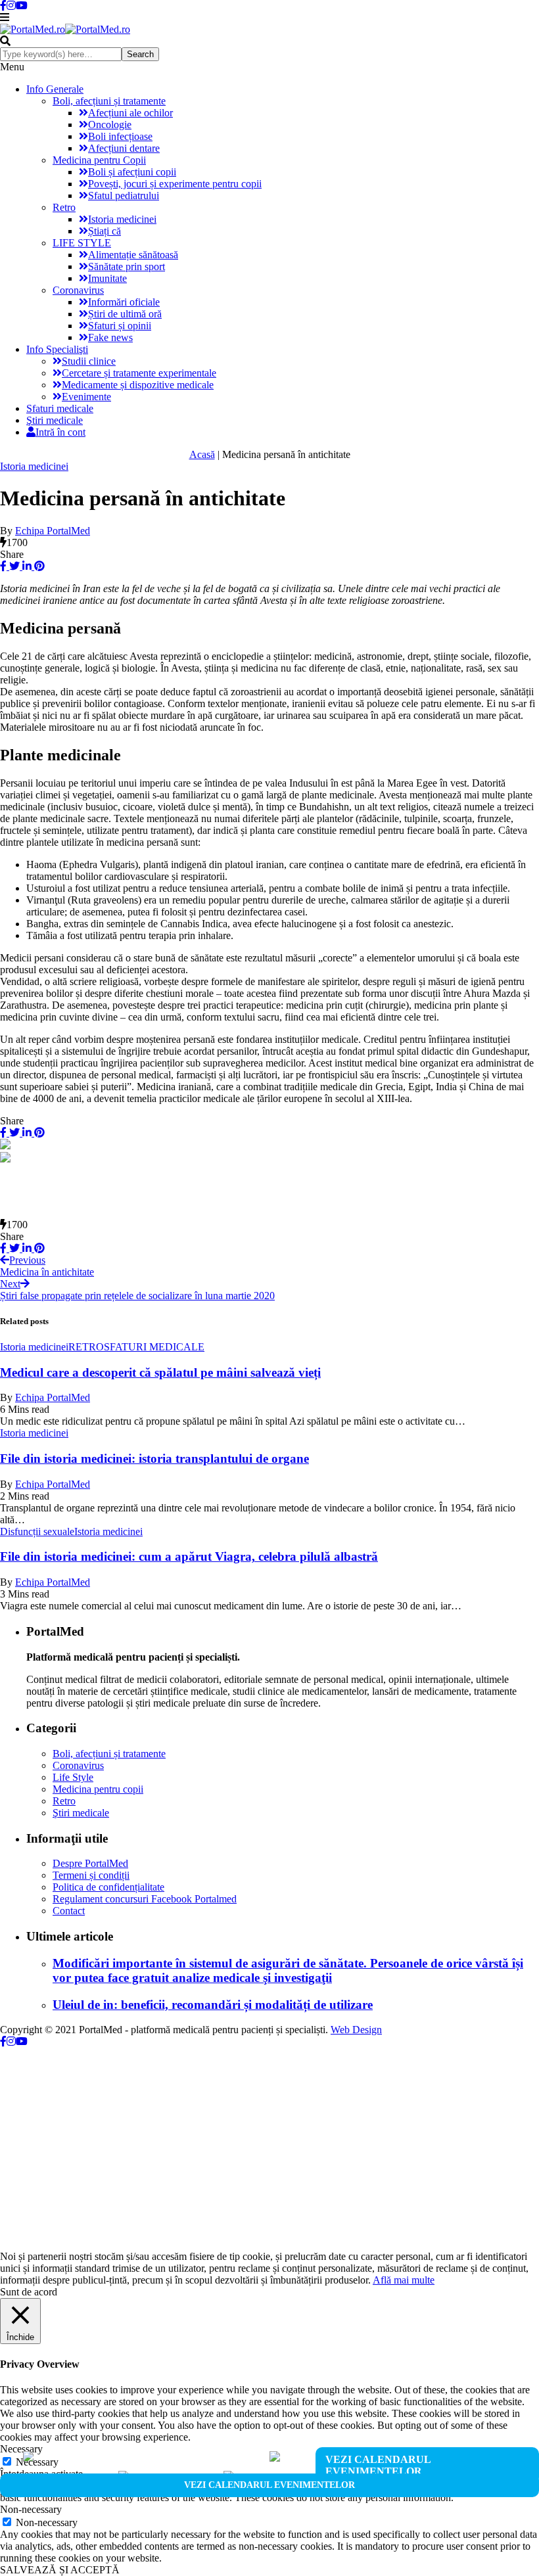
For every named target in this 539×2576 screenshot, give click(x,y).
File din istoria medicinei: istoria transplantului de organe (154, 1459)
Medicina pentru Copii (99, 160)
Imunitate (107, 278)
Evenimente (86, 397)
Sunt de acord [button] (29, 2292)
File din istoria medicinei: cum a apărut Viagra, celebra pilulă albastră (189, 1556)
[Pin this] (38, 566)
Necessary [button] (21, 2449)
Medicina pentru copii (98, 1789)
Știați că (105, 231)
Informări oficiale (124, 302)
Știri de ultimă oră (125, 314)
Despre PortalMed (90, 1863)
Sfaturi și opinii (120, 326)
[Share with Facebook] (3, 566)
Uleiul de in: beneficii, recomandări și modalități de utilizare (213, 2005)
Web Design (356, 2030)
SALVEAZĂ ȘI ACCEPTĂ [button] (60, 2570)
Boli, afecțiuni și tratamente (109, 101)
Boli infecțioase (120, 136)
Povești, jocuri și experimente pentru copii (175, 184)
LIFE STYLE (82, 243)
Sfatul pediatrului (124, 195)
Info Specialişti (57, 349)
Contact (69, 1911)
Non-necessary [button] (31, 2509)
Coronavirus (78, 290)
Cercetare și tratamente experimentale (139, 373)
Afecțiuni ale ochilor (130, 113)
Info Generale (55, 89)
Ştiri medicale (55, 420)
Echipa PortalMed (53, 531)
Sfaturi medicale (60, 408)
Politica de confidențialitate (108, 1887)
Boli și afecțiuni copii (132, 172)
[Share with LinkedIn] (26, 566)
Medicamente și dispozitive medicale (138, 385)
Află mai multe (404, 2280)
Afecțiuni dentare (124, 148)
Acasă (202, 454)
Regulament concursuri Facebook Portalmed (145, 1899)
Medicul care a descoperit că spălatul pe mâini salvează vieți (160, 1372)
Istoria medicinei (122, 219)
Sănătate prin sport (127, 266)
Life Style (73, 1777)
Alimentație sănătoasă (133, 255)
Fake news (110, 337)
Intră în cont (60, 432)
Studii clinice (89, 361)
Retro (64, 207)
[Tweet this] (13, 566)
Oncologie (110, 125)
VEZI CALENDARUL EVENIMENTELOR (378, 2465)
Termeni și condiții (91, 1875)
